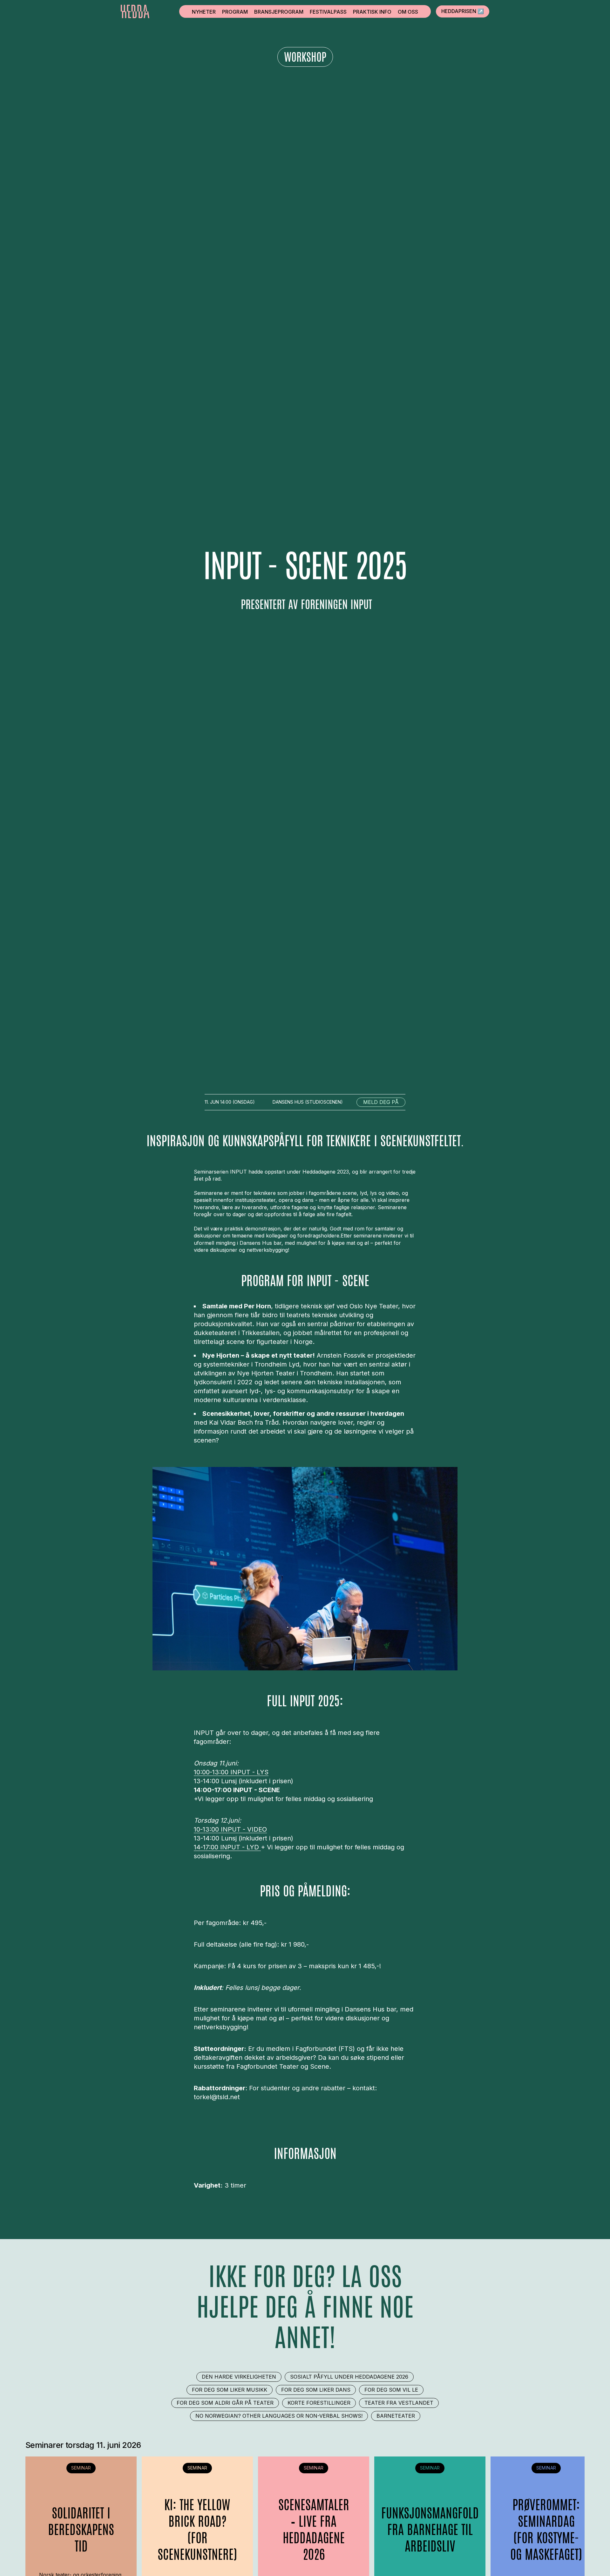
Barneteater (396, 2416)
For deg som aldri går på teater (225, 2403)
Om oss (408, 12)
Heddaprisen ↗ (463, 11)
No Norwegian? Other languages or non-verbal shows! (279, 2416)
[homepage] (135, 11)
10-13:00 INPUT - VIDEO (230, 1829)
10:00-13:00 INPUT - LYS (231, 1772)
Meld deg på (381, 1102)
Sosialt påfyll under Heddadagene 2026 (349, 2377)
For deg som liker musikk (230, 2390)
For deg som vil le (391, 2390)
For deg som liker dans (316, 2390)
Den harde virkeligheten (239, 2377)
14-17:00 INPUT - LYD (227, 1847)
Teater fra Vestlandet (399, 2403)
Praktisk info (372, 12)
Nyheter (204, 12)
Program (235, 12)
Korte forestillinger (319, 2403)
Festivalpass (328, 12)
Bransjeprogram (279, 12)
